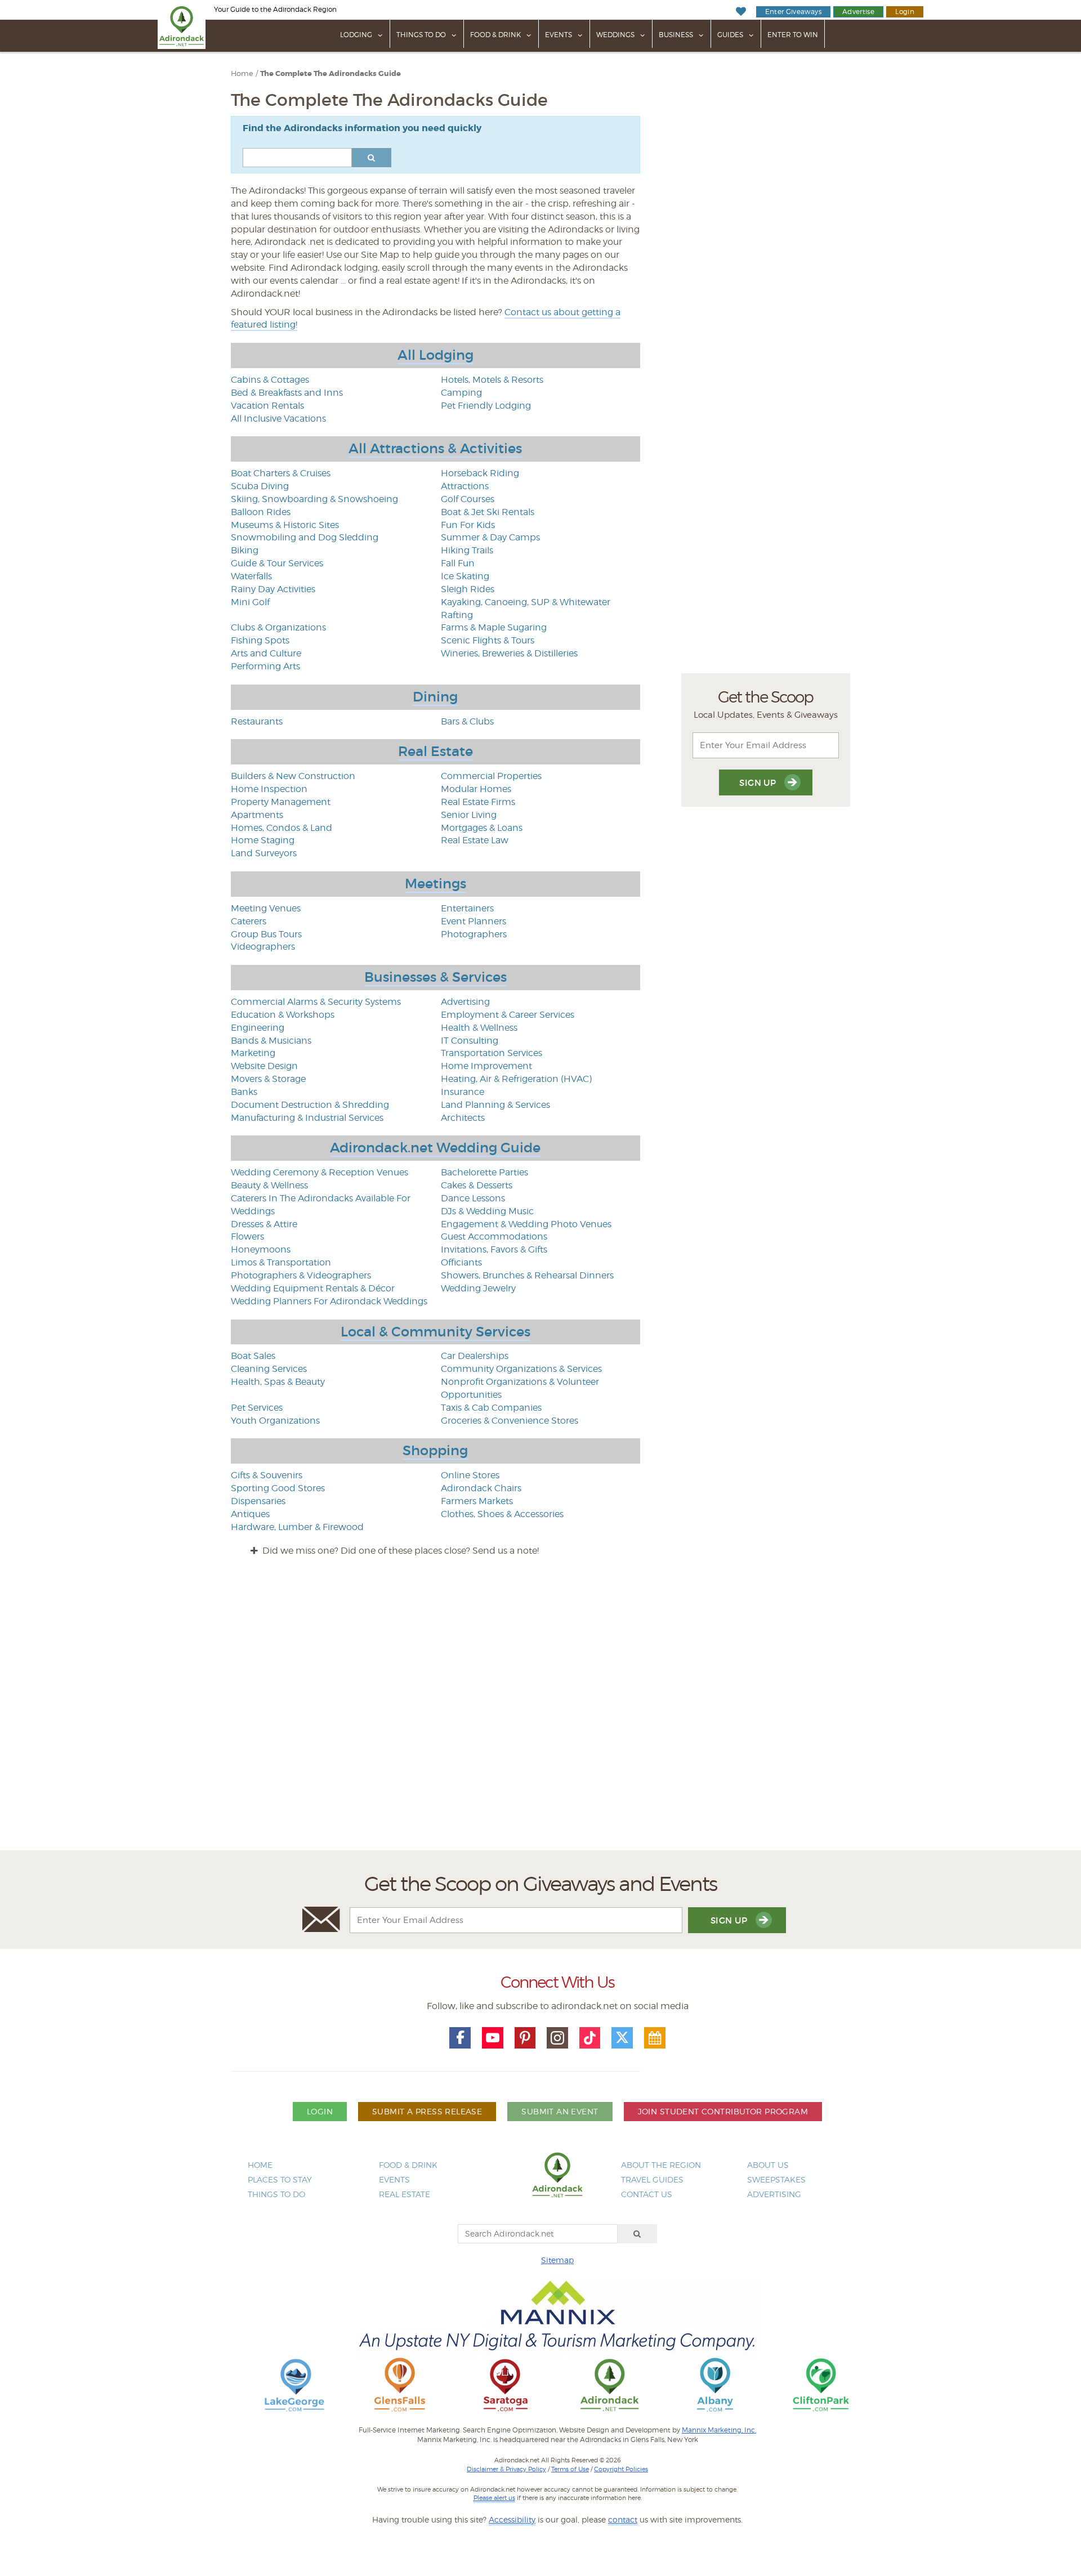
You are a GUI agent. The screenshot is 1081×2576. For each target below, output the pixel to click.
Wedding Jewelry (478, 1288)
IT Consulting (470, 1041)
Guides (730, 35)
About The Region (661, 2165)
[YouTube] (493, 2038)
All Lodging (435, 355)
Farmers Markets (477, 1501)
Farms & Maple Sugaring (494, 627)
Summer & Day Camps (490, 537)
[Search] (637, 2234)
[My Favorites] (741, 12)
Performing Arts (265, 666)
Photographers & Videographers (301, 1275)
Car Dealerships (475, 1356)
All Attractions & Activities (435, 448)
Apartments (257, 815)
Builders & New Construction (293, 776)
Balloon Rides (261, 512)
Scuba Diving (260, 486)
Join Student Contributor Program (723, 2111)
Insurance (463, 1092)
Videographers (263, 947)
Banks (244, 1092)
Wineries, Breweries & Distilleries (509, 653)
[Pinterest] (525, 2038)
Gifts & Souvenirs (267, 1475)
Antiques (250, 1514)
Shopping (435, 1450)
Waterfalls (251, 576)
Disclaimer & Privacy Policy (506, 2469)
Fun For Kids (468, 525)
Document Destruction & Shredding (310, 1105)
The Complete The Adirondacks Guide (330, 74)
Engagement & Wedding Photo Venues (526, 1224)
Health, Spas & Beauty (278, 1382)
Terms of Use (570, 2469)
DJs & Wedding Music (487, 1211)
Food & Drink (495, 35)
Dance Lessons (473, 1198)
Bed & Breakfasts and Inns (287, 393)
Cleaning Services (269, 1369)
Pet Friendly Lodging (486, 406)
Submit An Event (560, 2111)
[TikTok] (590, 2038)
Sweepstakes (776, 2179)
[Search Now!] (372, 158)
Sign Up (759, 783)
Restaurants (257, 721)
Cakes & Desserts (477, 1185)
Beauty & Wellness (269, 1185)
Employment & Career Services (508, 1015)
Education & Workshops (283, 1015)
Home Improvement (486, 1066)
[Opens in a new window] (294, 2384)
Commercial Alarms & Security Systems (316, 1002)
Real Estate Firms (478, 802)
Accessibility (512, 2519)
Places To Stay (280, 2179)
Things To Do (421, 35)
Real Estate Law (475, 840)
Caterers (249, 921)
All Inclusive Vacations (278, 419)
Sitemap (557, 2260)
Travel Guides (652, 2179)
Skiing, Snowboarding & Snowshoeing (314, 499)
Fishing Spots (260, 640)
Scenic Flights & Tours (488, 640)
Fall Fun (458, 563)
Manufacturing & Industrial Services (307, 1118)
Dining (435, 697)
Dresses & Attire (264, 1224)
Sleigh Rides (468, 589)
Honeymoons (261, 1249)
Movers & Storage (268, 1079)
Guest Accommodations (494, 1236)
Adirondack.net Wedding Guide (435, 1148)
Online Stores (470, 1475)
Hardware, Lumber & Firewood (297, 1527)
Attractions (465, 486)
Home (242, 73)
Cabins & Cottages (270, 380)
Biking (245, 550)
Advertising (465, 1002)
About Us (768, 2165)
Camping (461, 393)
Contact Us (647, 2194)
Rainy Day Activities (273, 589)
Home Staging (263, 840)
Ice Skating (465, 576)
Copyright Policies (621, 2469)
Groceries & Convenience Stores (510, 1421)
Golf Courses (468, 499)
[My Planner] (655, 2038)
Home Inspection (269, 789)
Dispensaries (258, 1501)
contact (623, 2519)
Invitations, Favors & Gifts (494, 1249)
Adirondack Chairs (481, 1488)
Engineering (258, 1028)
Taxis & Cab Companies (491, 1408)
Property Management (281, 802)
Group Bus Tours (266, 934)
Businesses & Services (435, 977)
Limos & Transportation (281, 1262)
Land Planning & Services (495, 1105)
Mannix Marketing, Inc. (719, 2430)
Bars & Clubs (467, 721)
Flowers (247, 1236)
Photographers (474, 934)
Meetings (435, 884)
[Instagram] (557, 2038)
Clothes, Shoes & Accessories (502, 1514)
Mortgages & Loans (482, 828)
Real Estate (435, 751)
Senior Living (469, 815)
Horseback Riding (480, 473)
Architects (463, 1118)
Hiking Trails (467, 550)
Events (559, 35)
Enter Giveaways (793, 12)
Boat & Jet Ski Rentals (488, 512)
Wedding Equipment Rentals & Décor (313, 1288)
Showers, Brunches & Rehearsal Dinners (527, 1275)
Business (676, 35)
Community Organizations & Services (521, 1369)
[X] (622, 2038)
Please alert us (494, 2498)
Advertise (858, 12)
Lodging (356, 35)
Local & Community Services (435, 1332)
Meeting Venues (266, 908)
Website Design (264, 1066)
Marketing (253, 1053)
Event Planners (474, 921)
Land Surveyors (264, 853)
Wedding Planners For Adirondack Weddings (329, 1301)
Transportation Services (492, 1053)
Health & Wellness (479, 1028)
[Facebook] (460, 2038)
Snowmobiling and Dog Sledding (305, 537)
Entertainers (467, 908)
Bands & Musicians (271, 1041)
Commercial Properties (491, 776)
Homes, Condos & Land (282, 828)
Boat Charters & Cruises (281, 473)
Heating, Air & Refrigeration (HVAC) (516, 1079)
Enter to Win (793, 35)
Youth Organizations (275, 1421)
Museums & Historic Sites (285, 525)
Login (905, 12)
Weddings (615, 35)
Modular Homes (476, 789)
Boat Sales (253, 1356)
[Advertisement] (540, 1714)
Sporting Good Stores (278, 1488)
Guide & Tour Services (277, 563)
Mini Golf (250, 602)
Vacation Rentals (267, 406)
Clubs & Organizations (278, 627)
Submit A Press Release (427, 2111)
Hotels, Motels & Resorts (492, 380)
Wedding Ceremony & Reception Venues (320, 1172)
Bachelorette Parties (484, 1172)
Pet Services (257, 1408)
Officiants (461, 1262)
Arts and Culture (266, 653)
